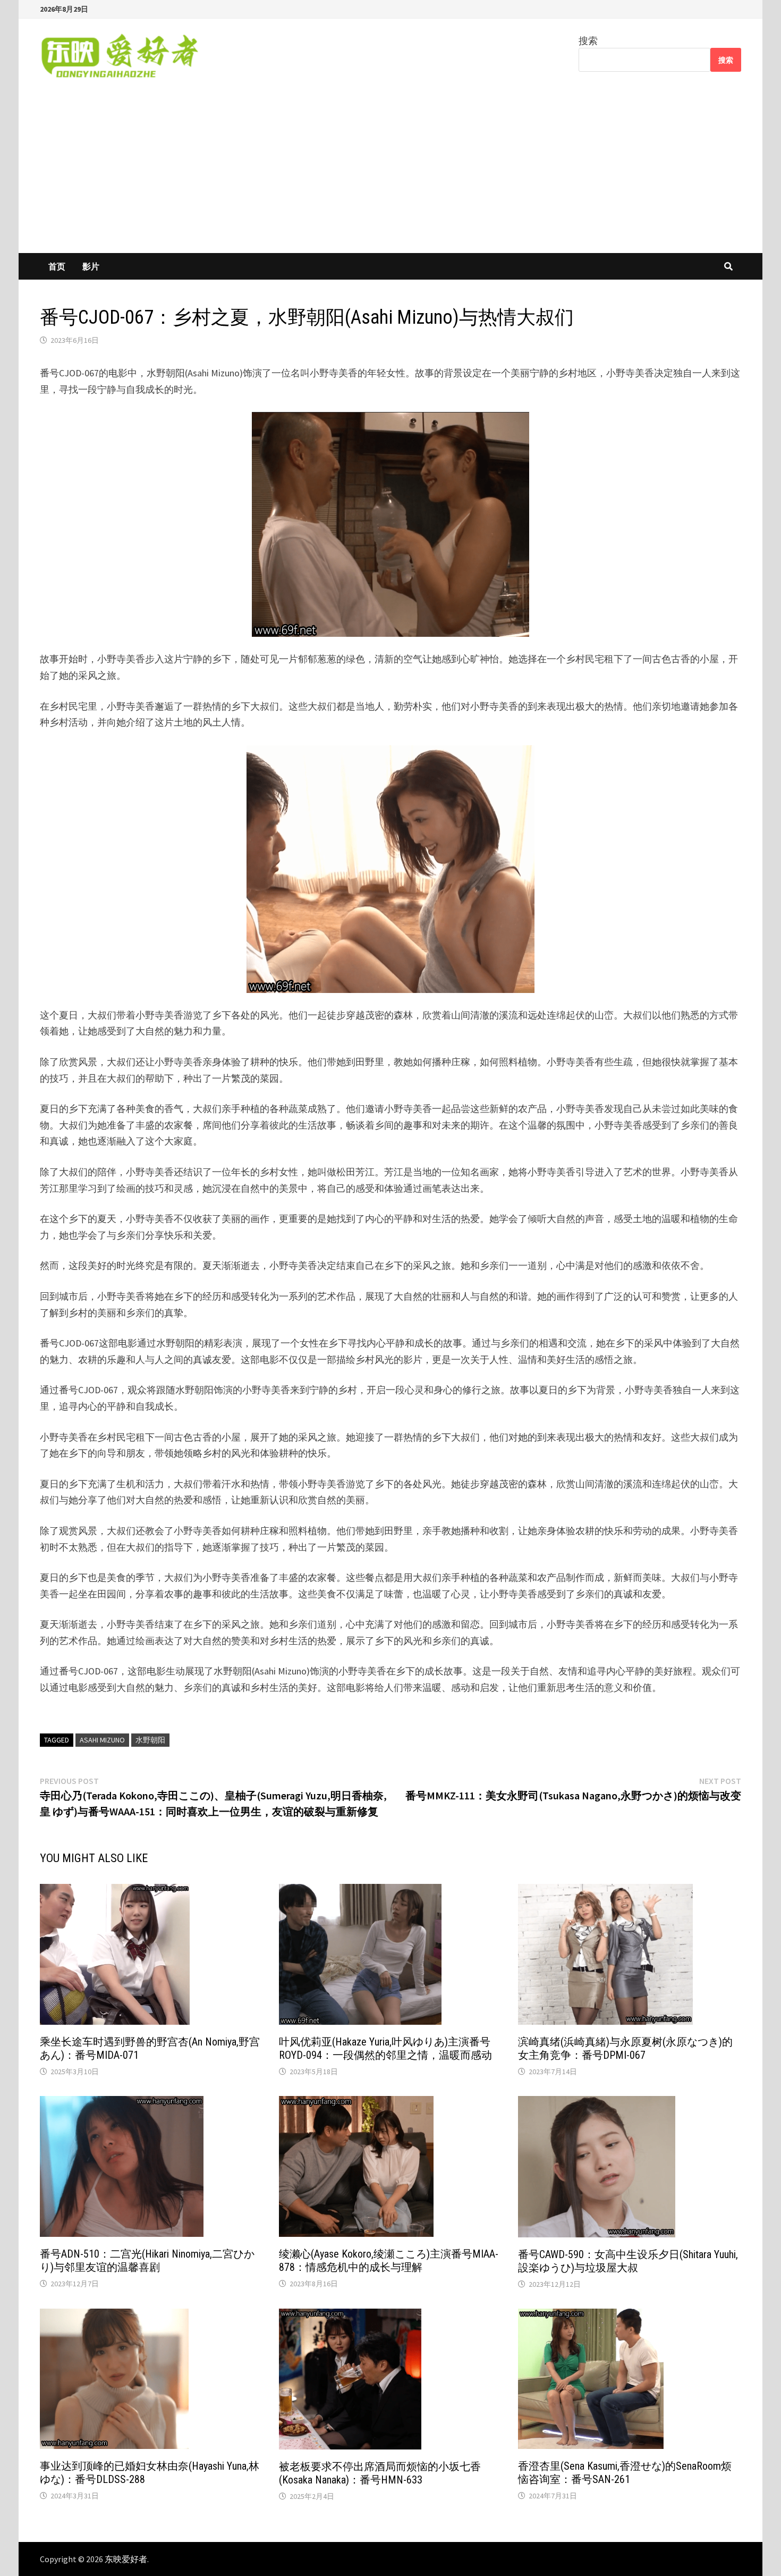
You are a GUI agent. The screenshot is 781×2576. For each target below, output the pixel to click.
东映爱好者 (126, 2559)
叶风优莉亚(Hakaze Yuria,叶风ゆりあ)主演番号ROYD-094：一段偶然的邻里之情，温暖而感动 (385, 2048)
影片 (91, 266)
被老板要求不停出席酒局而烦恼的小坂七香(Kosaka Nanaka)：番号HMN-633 (380, 2473)
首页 (57, 266)
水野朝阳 (150, 1740)
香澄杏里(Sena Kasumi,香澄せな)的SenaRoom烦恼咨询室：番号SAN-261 (625, 2473)
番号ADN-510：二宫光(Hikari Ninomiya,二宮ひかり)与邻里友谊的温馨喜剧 (147, 2261)
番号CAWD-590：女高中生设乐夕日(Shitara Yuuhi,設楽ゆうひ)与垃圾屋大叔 (628, 2261)
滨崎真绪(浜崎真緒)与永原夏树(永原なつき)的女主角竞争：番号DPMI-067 (625, 2048)
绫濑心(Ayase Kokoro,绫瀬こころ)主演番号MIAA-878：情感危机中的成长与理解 (389, 2261)
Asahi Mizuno (102, 1740)
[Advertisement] (390, 173)
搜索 (588, 41)
